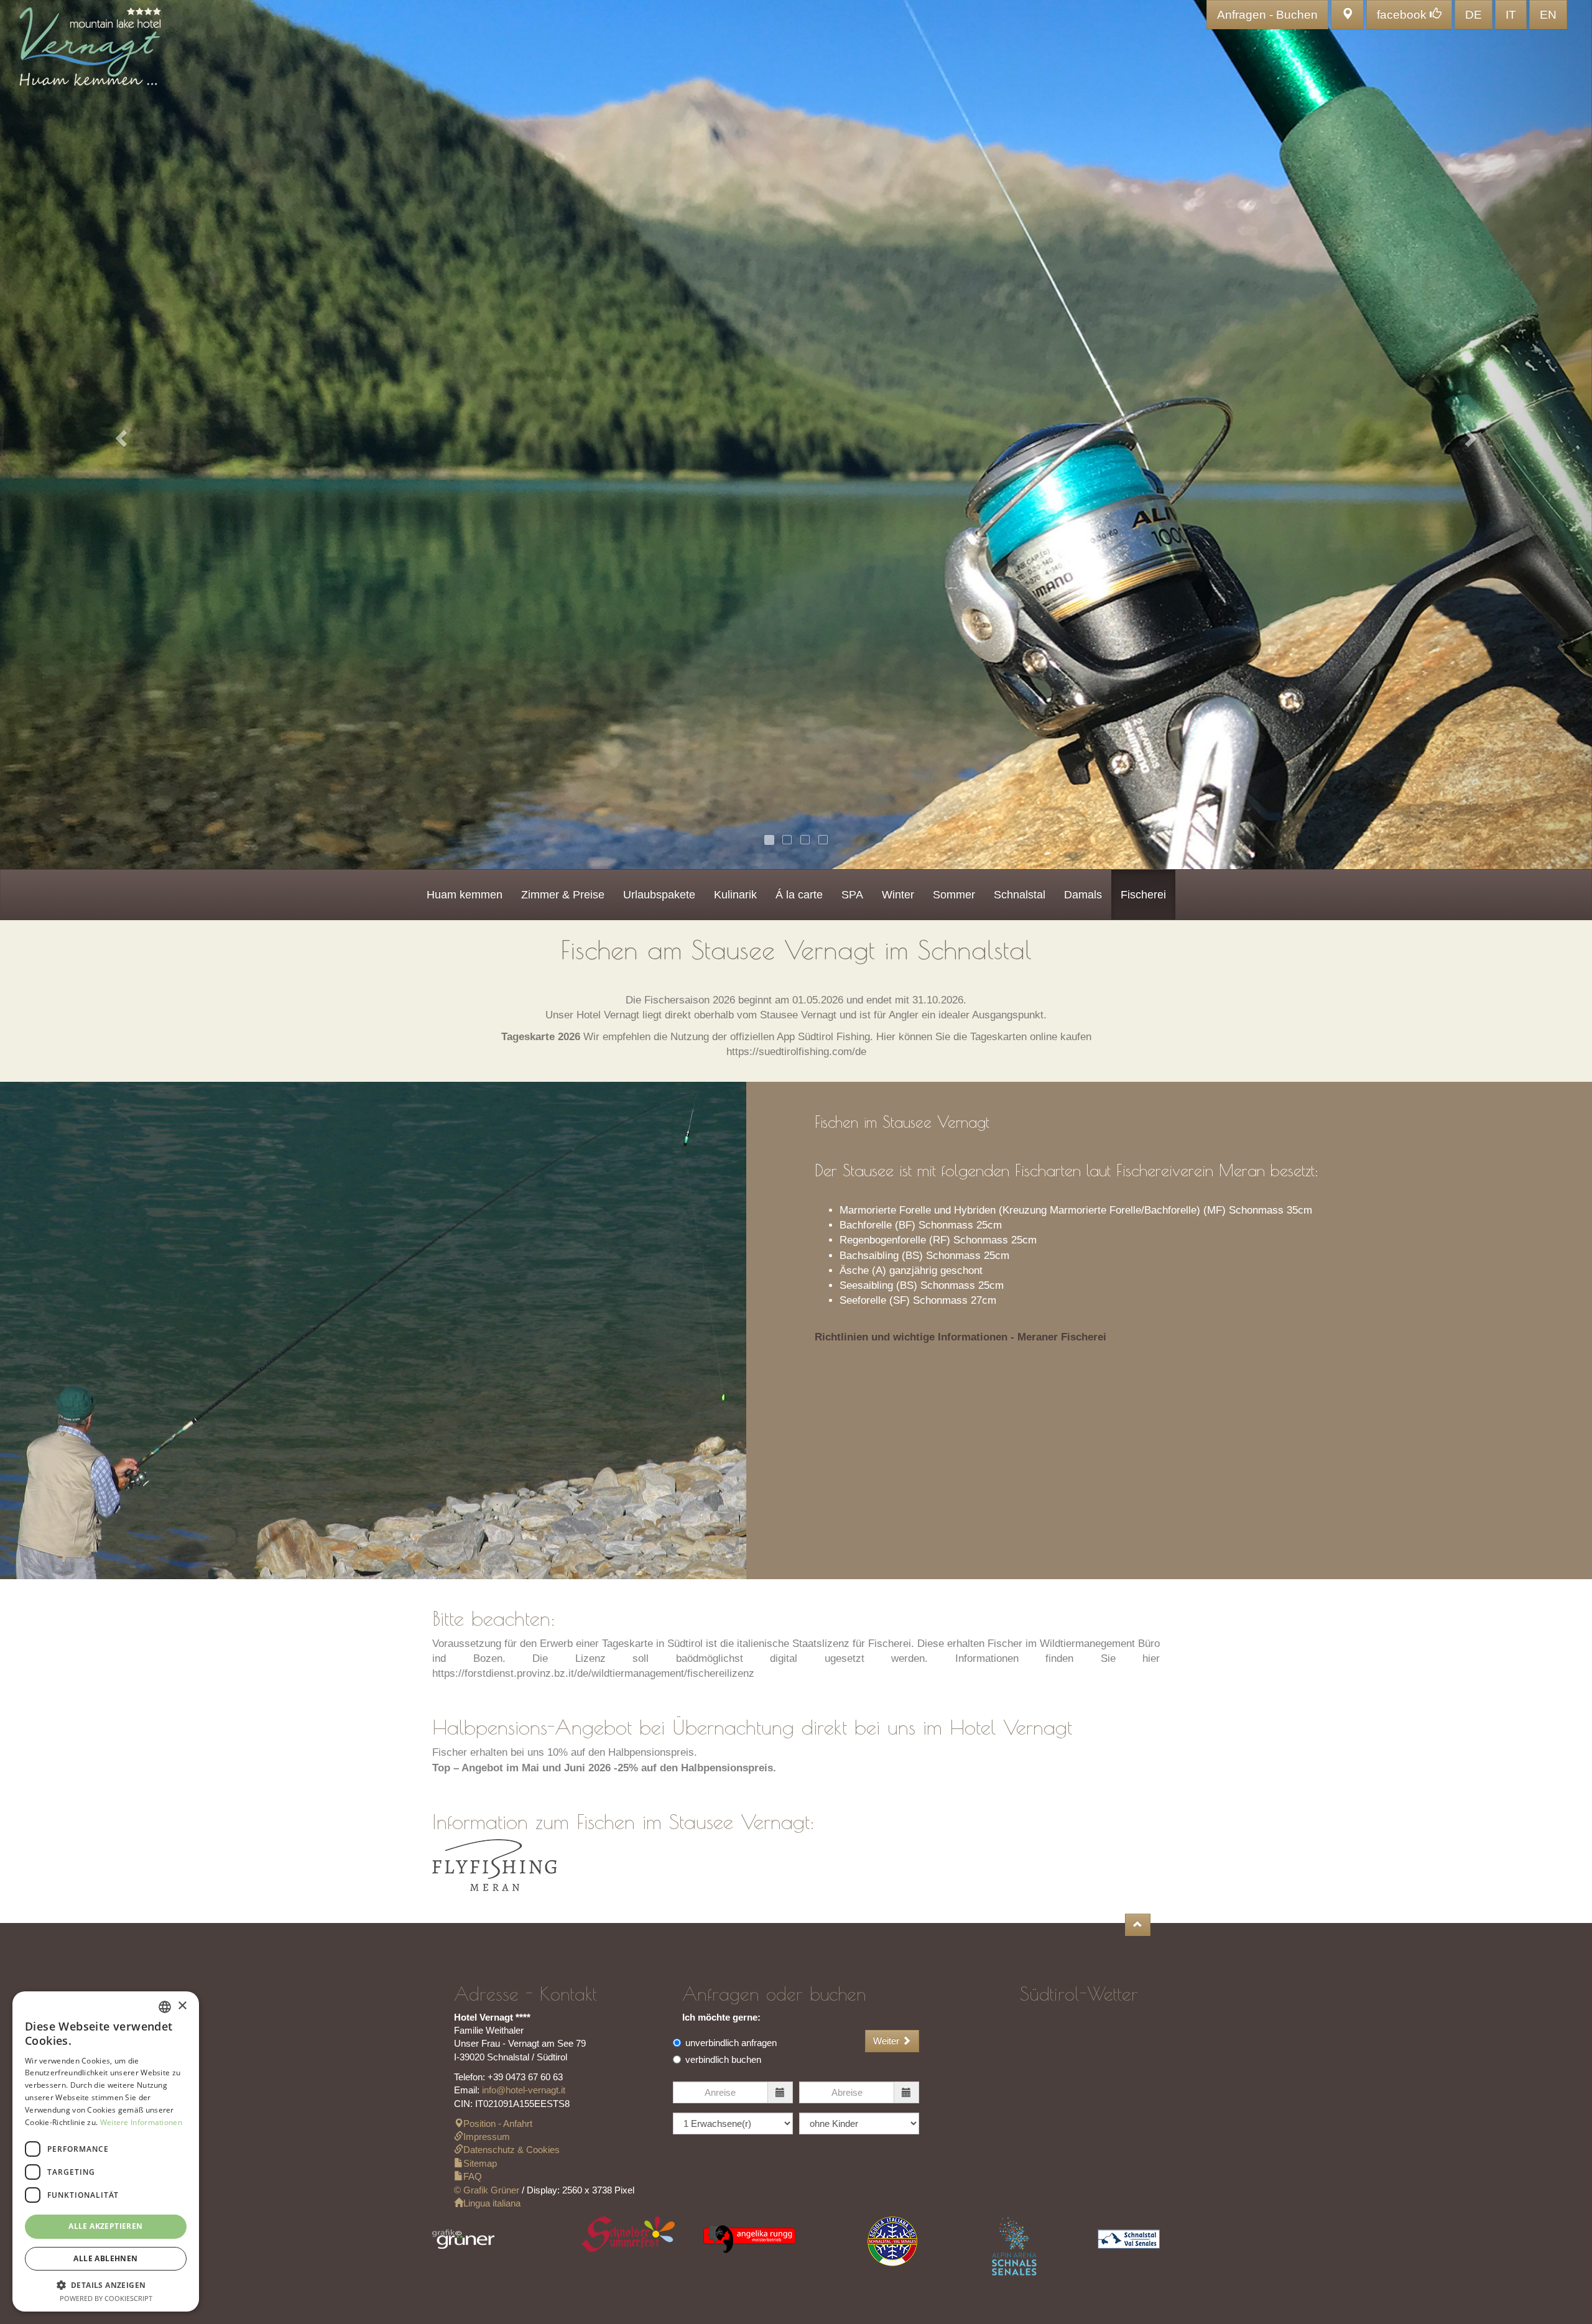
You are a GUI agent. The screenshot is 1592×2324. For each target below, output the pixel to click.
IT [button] (1511, 15)
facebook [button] (1403, 15)
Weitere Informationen (141, 2122)
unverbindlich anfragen (731, 2043)
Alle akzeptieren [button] (105, 2226)
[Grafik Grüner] (463, 2243)
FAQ (473, 2176)
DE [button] (1474, 15)
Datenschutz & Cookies (511, 2150)
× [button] (182, 2006)
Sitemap (480, 2163)
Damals (1083, 895)
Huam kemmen (465, 895)
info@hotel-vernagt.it (524, 2090)
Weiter (887, 2041)
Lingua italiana (492, 2203)
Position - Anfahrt (498, 2123)
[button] (1347, 15)
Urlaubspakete (659, 895)
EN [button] (1548, 15)
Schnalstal (1020, 895)
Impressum (487, 2137)
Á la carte (799, 895)
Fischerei (1143, 895)
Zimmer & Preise (563, 895)
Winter (898, 895)
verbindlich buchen (723, 2059)
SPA (852, 895)
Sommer (954, 895)
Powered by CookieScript (106, 2298)
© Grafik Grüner (487, 2190)
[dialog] (106, 2151)
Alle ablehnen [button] (105, 2258)
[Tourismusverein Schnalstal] (1129, 2243)
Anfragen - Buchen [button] (1267, 15)
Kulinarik (735, 895)
